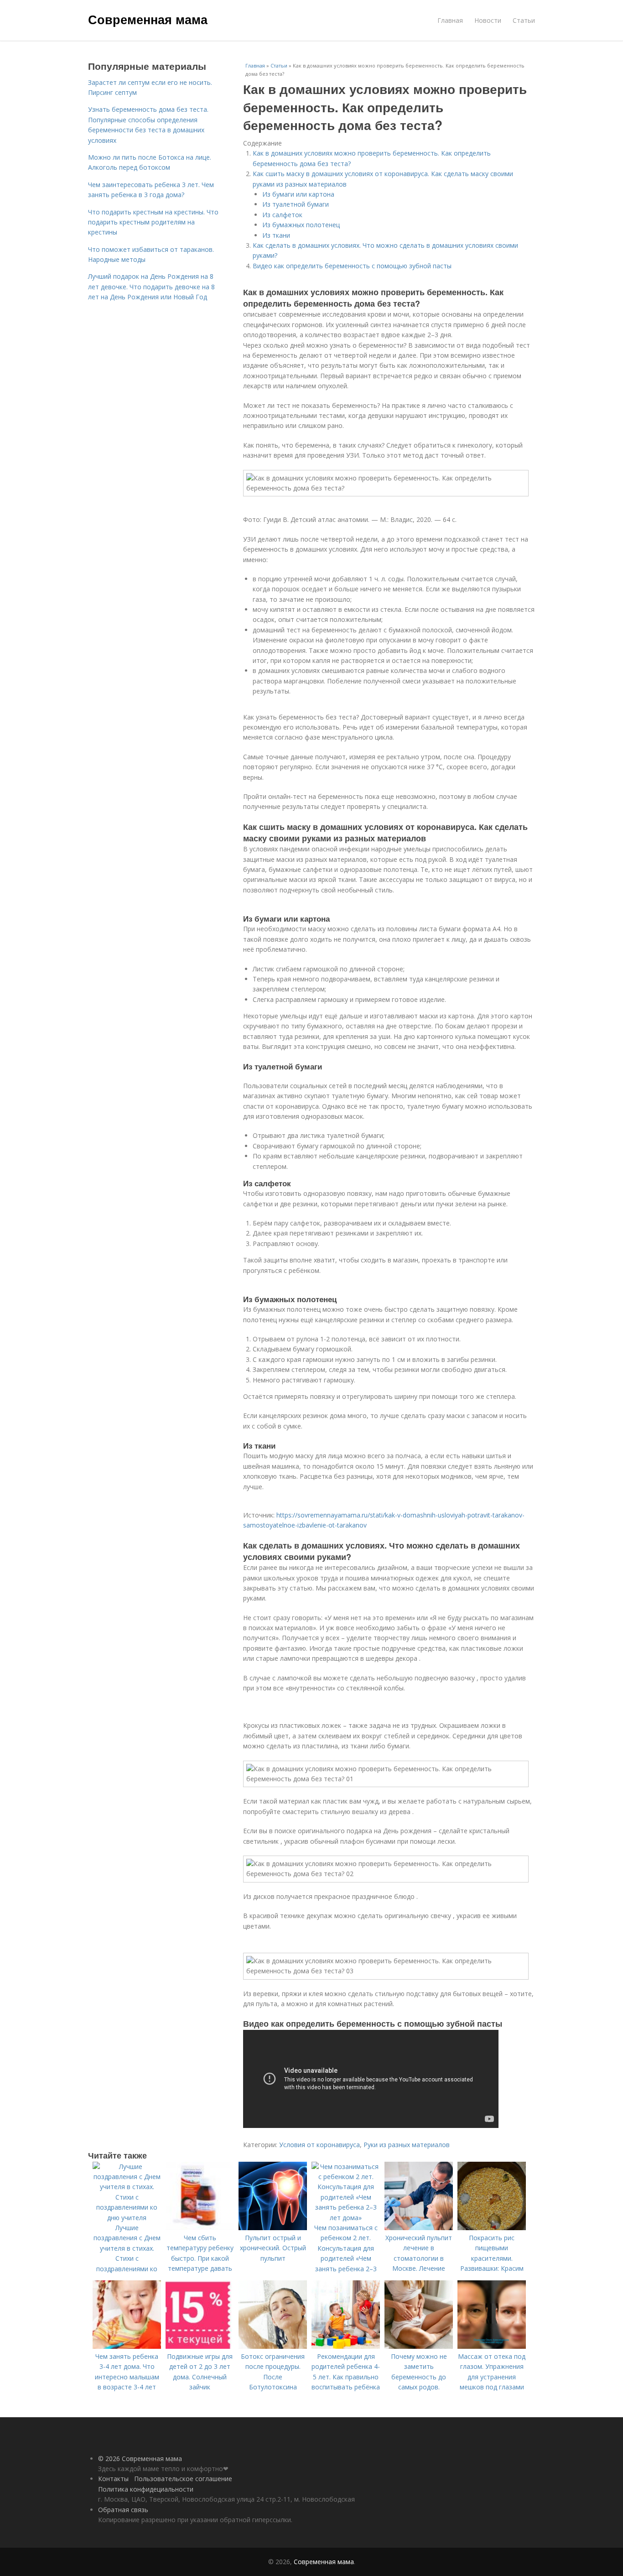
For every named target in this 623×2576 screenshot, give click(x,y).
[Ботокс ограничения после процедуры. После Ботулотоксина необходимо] (273, 2346)
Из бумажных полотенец (301, 225)
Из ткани (276, 235)
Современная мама (148, 19)
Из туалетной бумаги (296, 204)
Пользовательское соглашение (183, 2479)
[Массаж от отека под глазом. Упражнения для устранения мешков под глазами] (492, 2346)
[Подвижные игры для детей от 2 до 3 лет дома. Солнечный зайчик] (200, 2346)
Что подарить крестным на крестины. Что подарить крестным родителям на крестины (153, 222)
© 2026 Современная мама (140, 2459)
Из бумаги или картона (298, 194)
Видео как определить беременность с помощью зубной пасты (352, 266)
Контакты (113, 2479)
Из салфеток (282, 215)
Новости (488, 20)
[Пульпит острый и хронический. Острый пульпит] (273, 2228)
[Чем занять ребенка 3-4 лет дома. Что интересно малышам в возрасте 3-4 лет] (127, 2346)
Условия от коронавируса (319, 2145)
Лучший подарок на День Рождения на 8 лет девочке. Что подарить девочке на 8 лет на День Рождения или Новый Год (151, 287)
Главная (450, 20)
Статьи (524, 20)
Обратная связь (123, 2510)
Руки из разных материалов (407, 2145)
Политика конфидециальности (146, 2489)
